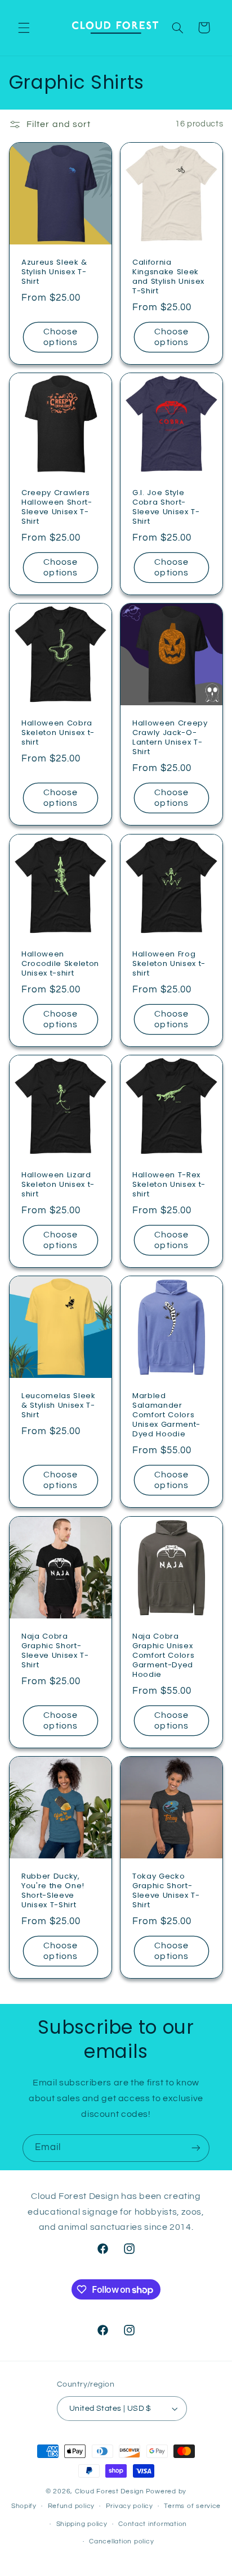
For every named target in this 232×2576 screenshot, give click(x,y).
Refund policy (72, 2506)
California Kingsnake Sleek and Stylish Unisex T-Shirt (168, 277)
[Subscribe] (196, 2148)
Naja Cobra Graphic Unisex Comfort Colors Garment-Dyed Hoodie (163, 1656)
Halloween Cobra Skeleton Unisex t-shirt (58, 734)
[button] (24, 28)
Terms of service (192, 2506)
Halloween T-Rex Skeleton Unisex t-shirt (169, 1185)
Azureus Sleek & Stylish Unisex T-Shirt (54, 272)
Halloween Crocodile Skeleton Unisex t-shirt (60, 964)
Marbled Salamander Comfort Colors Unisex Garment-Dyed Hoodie (166, 1416)
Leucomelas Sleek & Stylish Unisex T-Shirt (59, 1406)
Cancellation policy (121, 2541)
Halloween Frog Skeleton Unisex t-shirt (169, 964)
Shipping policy (82, 2524)
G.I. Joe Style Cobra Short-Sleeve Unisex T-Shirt (166, 507)
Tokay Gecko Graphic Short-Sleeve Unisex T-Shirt (166, 1891)
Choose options (61, 337)
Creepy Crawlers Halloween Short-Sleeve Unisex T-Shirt (57, 507)
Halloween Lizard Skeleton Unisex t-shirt (58, 1185)
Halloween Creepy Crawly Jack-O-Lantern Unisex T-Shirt (170, 738)
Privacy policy (130, 2506)
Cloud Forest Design (110, 2491)
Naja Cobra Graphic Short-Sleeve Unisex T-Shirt (55, 1651)
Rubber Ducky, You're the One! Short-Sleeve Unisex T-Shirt (53, 1891)
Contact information (153, 2524)
